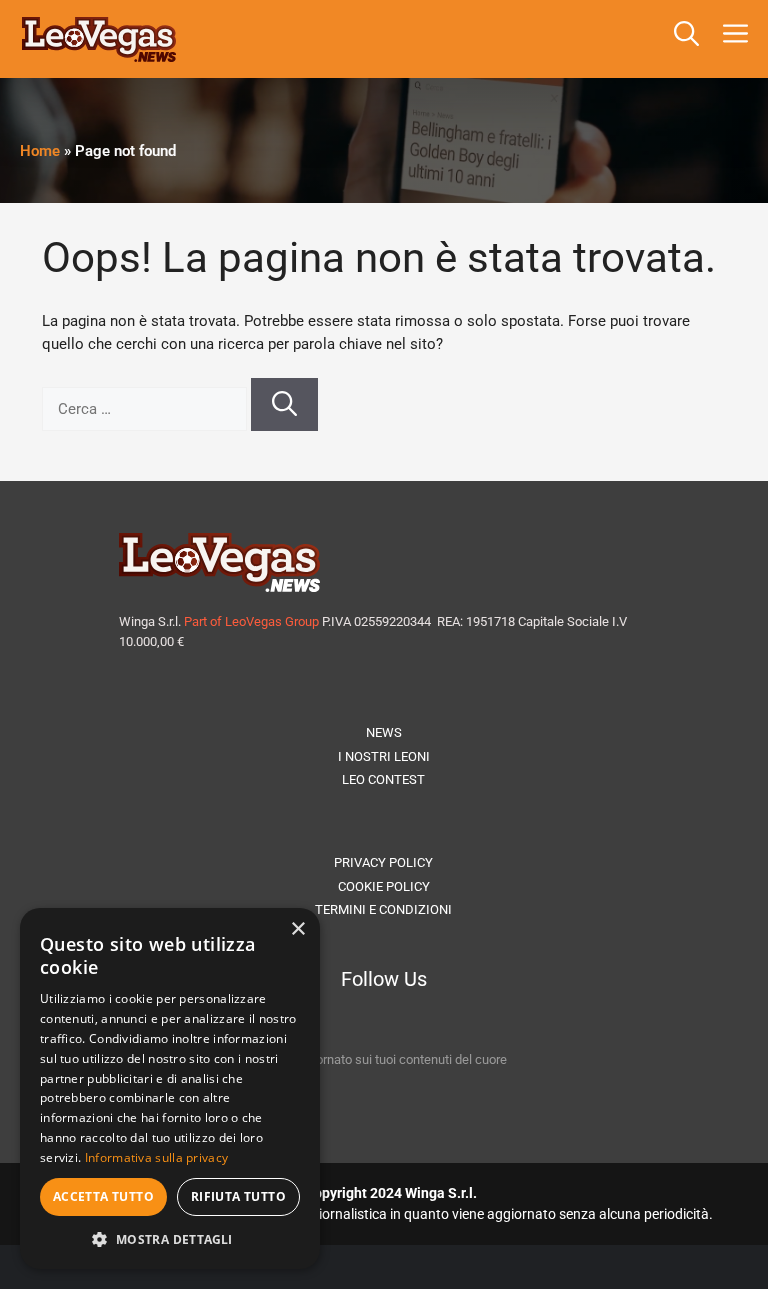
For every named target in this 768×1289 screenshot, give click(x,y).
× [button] (297, 929)
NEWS (384, 732)
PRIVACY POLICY (383, 862)
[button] (686, 39)
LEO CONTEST (383, 779)
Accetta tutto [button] (103, 1196)
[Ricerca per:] (146, 409)
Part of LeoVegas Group (251, 621)
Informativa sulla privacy (157, 1157)
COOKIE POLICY (384, 886)
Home (40, 151)
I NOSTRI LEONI (384, 756)
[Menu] (739, 39)
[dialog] (170, 1088)
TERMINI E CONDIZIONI (383, 909)
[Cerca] (284, 405)
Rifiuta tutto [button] (238, 1196)
